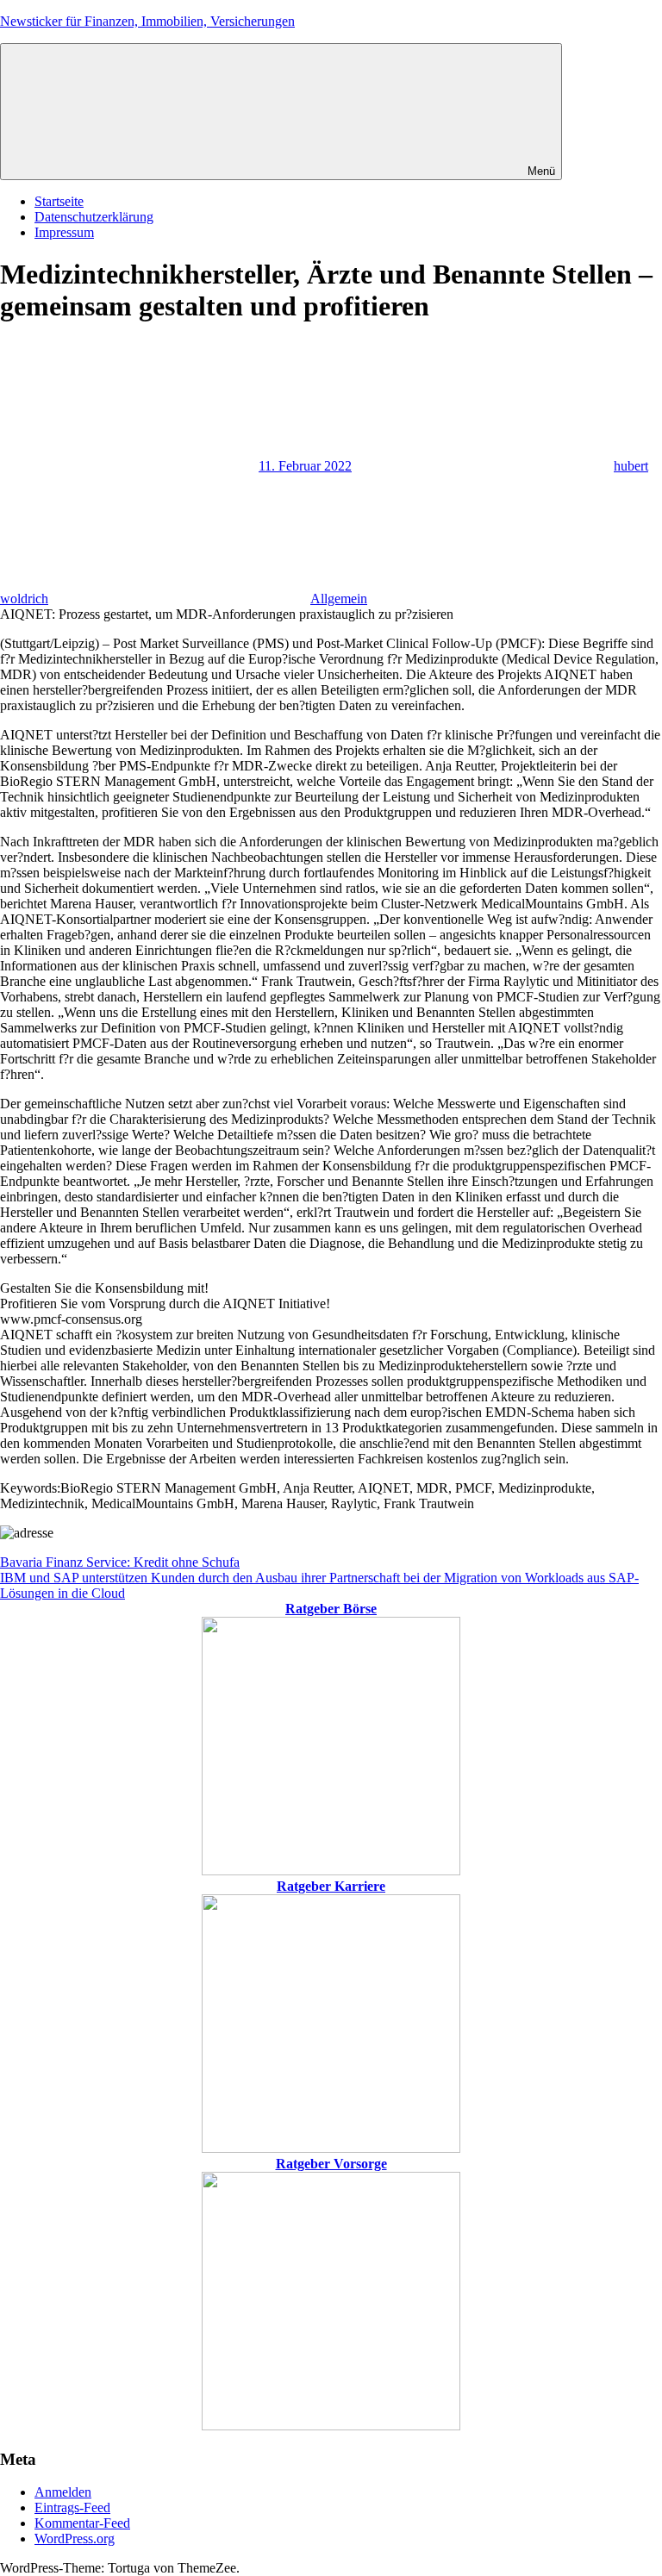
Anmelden (63, 2492)
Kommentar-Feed (82, 2523)
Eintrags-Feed (72, 2507)
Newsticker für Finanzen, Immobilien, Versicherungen (147, 21)
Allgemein (339, 599)
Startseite (59, 201)
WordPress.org (75, 2539)
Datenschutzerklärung (94, 217)
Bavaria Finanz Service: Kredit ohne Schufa (120, 1562)
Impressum (64, 232)
